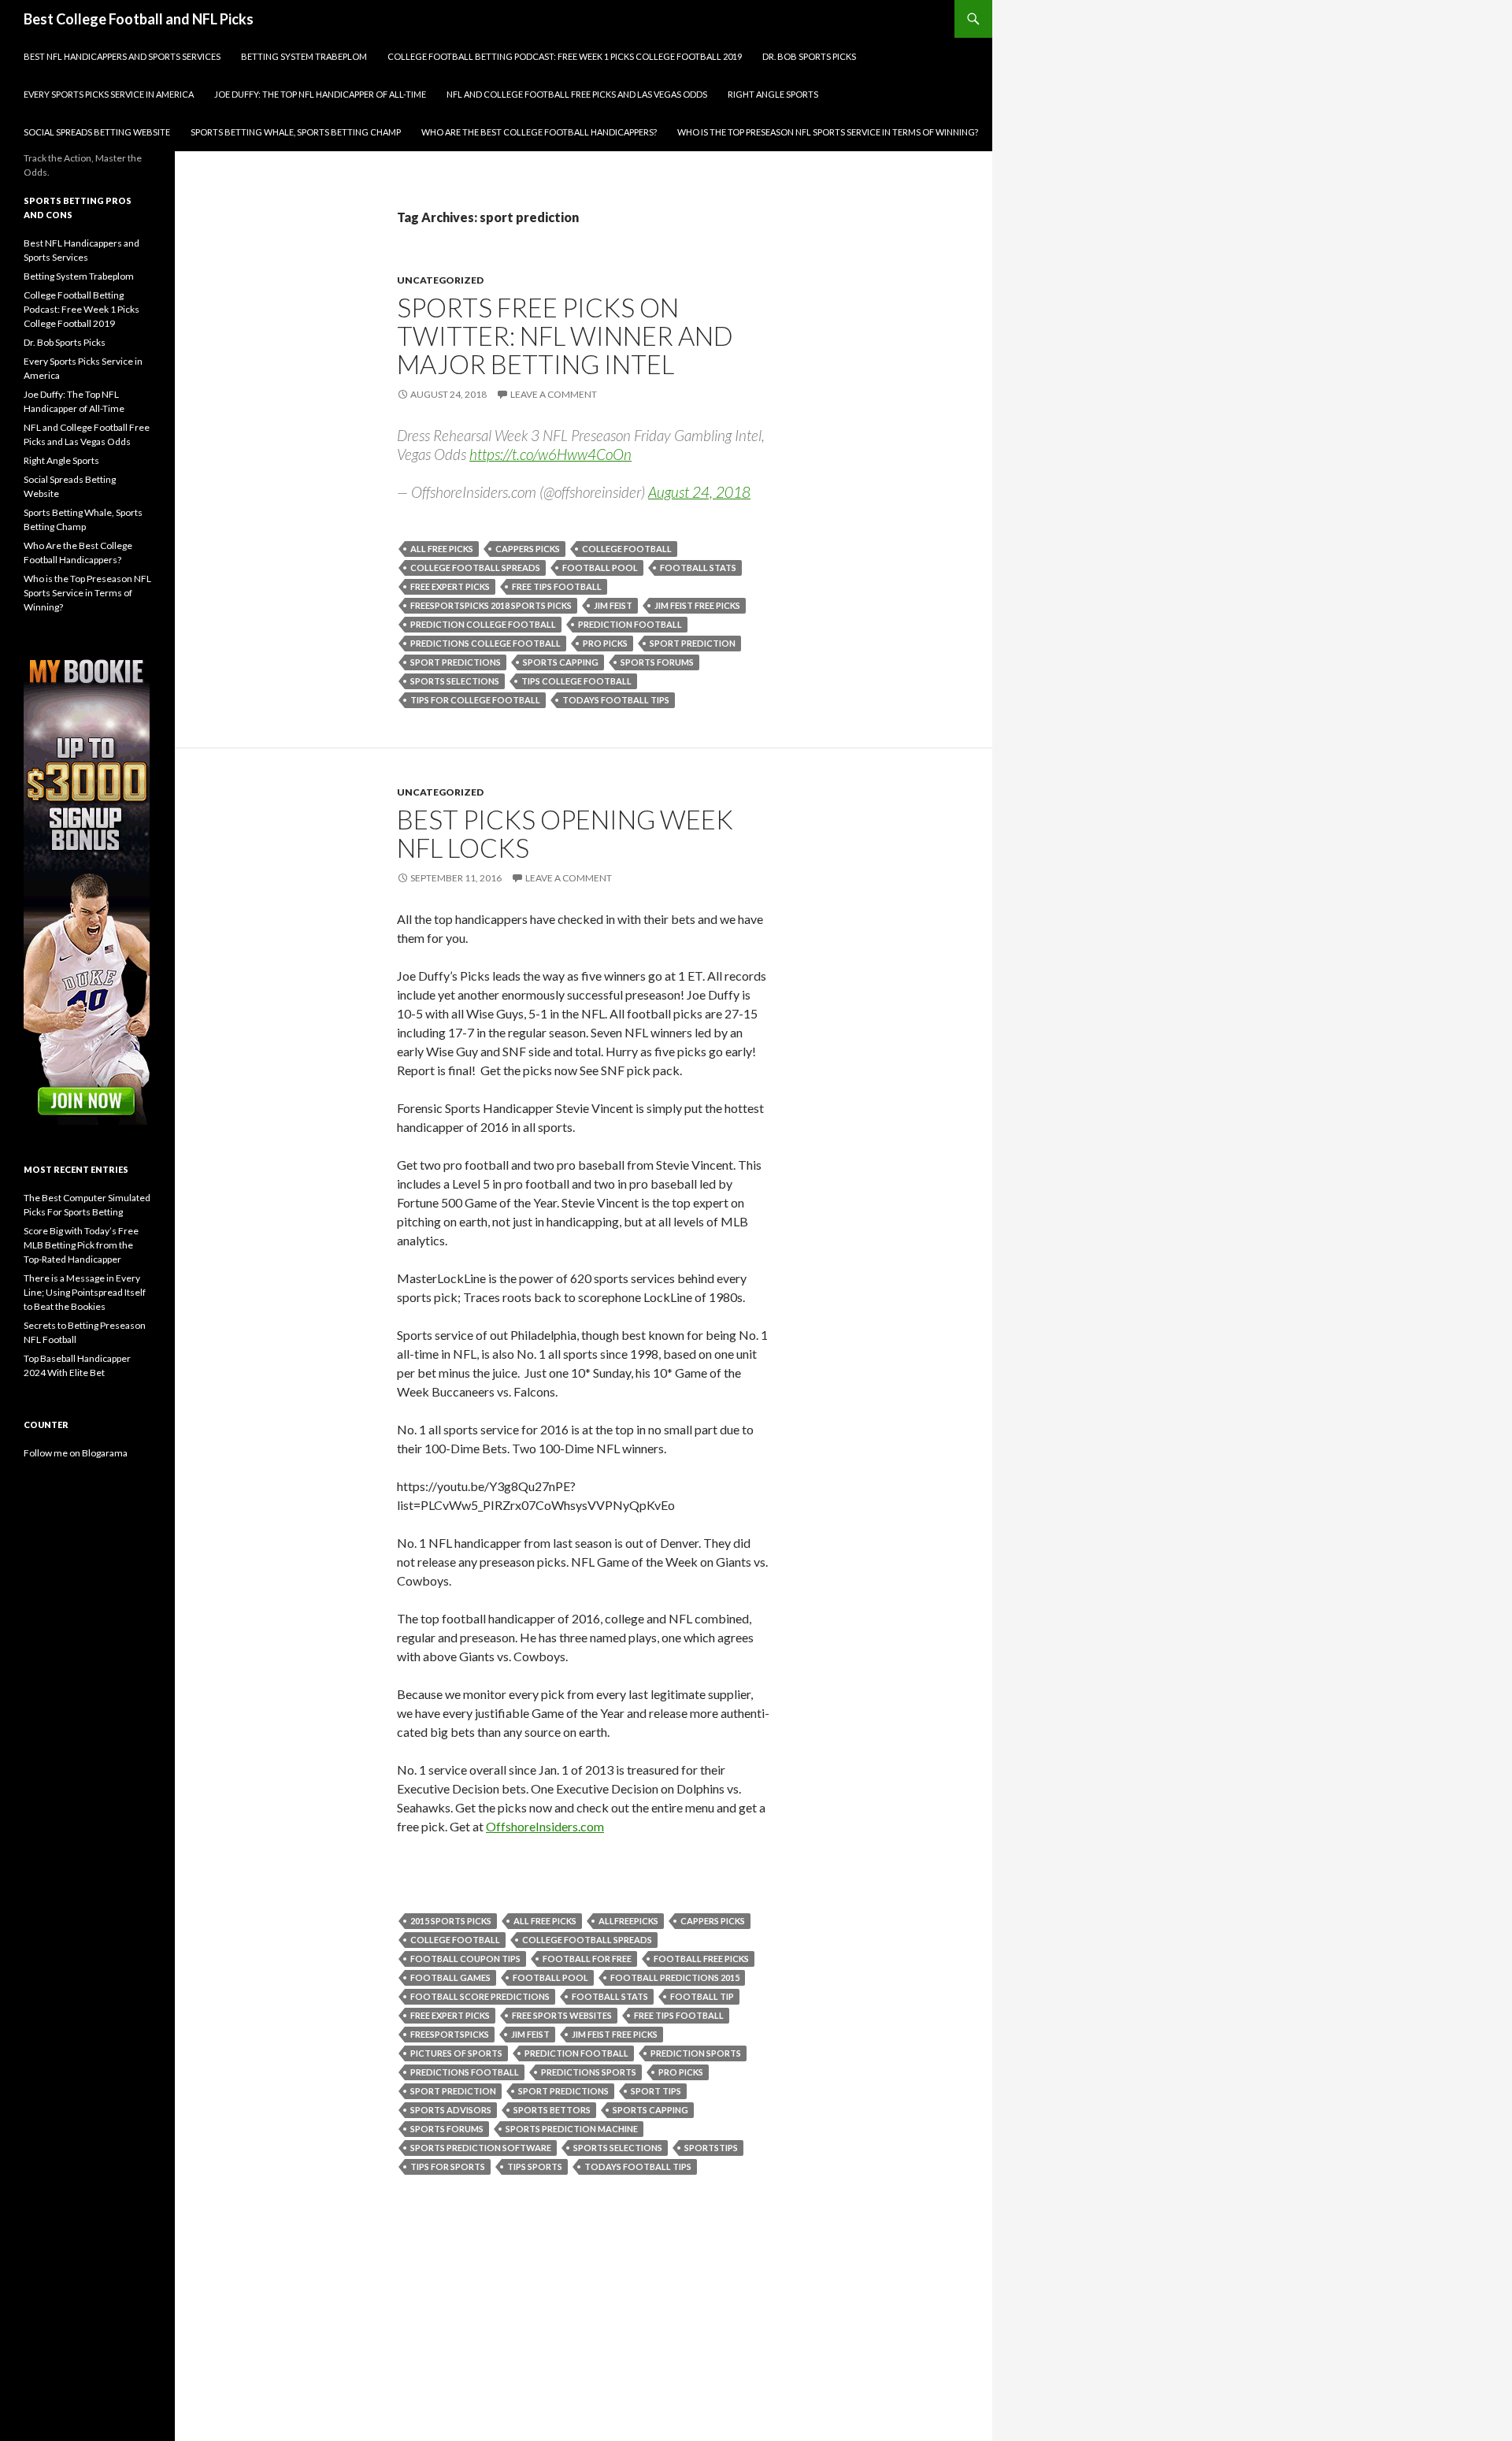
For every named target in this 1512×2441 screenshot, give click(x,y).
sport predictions (456, 662)
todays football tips (616, 700)
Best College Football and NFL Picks (139, 19)
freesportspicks (450, 2034)
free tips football (557, 586)
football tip (702, 1996)
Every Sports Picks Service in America (109, 94)
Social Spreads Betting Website (97, 132)
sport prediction (693, 643)
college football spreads (475, 568)
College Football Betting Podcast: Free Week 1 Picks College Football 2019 (565, 56)
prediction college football (483, 624)
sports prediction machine (572, 2129)
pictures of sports (456, 2053)
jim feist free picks (697, 605)
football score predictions (480, 1996)
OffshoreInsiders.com (545, 1826)
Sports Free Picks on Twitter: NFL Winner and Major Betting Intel (565, 336)
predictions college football (485, 643)
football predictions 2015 (675, 1977)
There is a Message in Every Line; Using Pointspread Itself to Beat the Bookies (85, 1292)
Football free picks (701, 1959)
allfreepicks (628, 1921)
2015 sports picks (451, 1921)
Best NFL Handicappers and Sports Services (122, 56)
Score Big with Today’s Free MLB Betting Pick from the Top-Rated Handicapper (81, 1245)
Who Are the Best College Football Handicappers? (539, 132)
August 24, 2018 (699, 492)
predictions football (465, 2072)
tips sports (535, 2166)
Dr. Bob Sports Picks (809, 56)
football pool (600, 568)
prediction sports (696, 2053)
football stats (698, 568)
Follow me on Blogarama (76, 1453)
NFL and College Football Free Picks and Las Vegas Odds (577, 94)
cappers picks (528, 549)
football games (450, 1977)
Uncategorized (440, 280)
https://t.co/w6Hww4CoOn (550, 454)
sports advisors (451, 2110)
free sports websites (562, 2015)
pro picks (605, 643)
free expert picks (450, 586)
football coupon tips (465, 1959)
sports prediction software (481, 2148)
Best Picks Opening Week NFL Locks (565, 833)
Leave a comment (554, 394)
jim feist (613, 605)
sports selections (455, 681)
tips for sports (448, 2166)
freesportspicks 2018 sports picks (491, 605)
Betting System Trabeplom (304, 56)
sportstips (711, 2148)
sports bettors (552, 2110)
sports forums (657, 662)
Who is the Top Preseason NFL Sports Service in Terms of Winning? (828, 132)
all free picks (442, 549)
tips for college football (475, 700)
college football (627, 549)
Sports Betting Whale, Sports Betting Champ (296, 132)
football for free (587, 1959)
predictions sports (589, 2072)
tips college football (576, 681)
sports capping (561, 662)
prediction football (630, 624)
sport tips (656, 2091)
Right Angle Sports (773, 94)
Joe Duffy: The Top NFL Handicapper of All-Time (320, 94)
